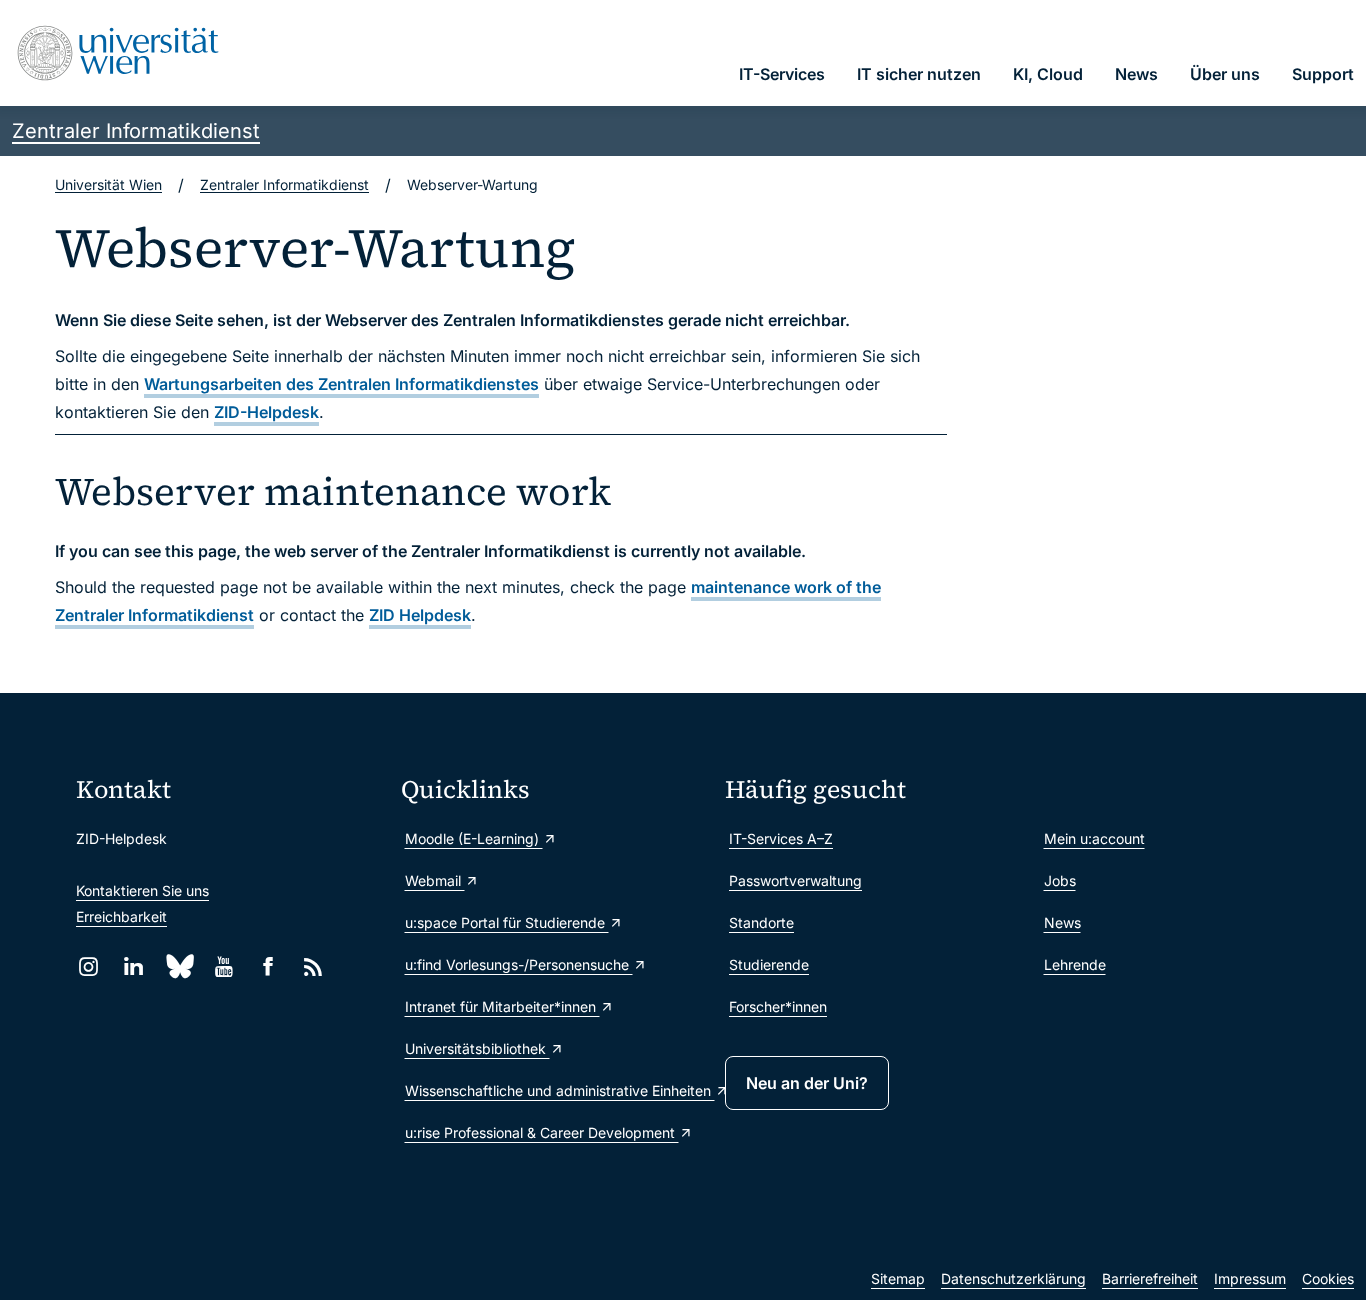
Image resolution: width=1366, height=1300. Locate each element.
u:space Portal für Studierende (507, 922)
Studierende (769, 964)
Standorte (761, 922)
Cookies (1328, 1278)
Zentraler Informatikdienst (136, 131)
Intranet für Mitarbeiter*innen (502, 1006)
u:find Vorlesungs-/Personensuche (519, 964)
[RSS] (313, 966)
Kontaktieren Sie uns (142, 890)
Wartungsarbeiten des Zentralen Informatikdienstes (341, 384)
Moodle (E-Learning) (474, 838)
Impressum (1250, 1278)
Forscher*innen (778, 1006)
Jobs (1060, 880)
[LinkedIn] (133, 966)
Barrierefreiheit (1150, 1278)
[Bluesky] (178, 966)
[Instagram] (88, 966)
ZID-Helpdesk (266, 412)
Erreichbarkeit (121, 916)
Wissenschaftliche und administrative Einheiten (555, 1090)
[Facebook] (268, 966)
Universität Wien (108, 184)
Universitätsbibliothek (477, 1048)
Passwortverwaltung (795, 880)
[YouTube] (223, 966)
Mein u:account (1094, 838)
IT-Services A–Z (781, 838)
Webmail (435, 880)
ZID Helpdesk (420, 615)
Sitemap (898, 1278)
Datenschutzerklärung (1013, 1278)
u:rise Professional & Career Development (542, 1132)
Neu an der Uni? (807, 1083)
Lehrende (1075, 964)
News (1062, 922)
